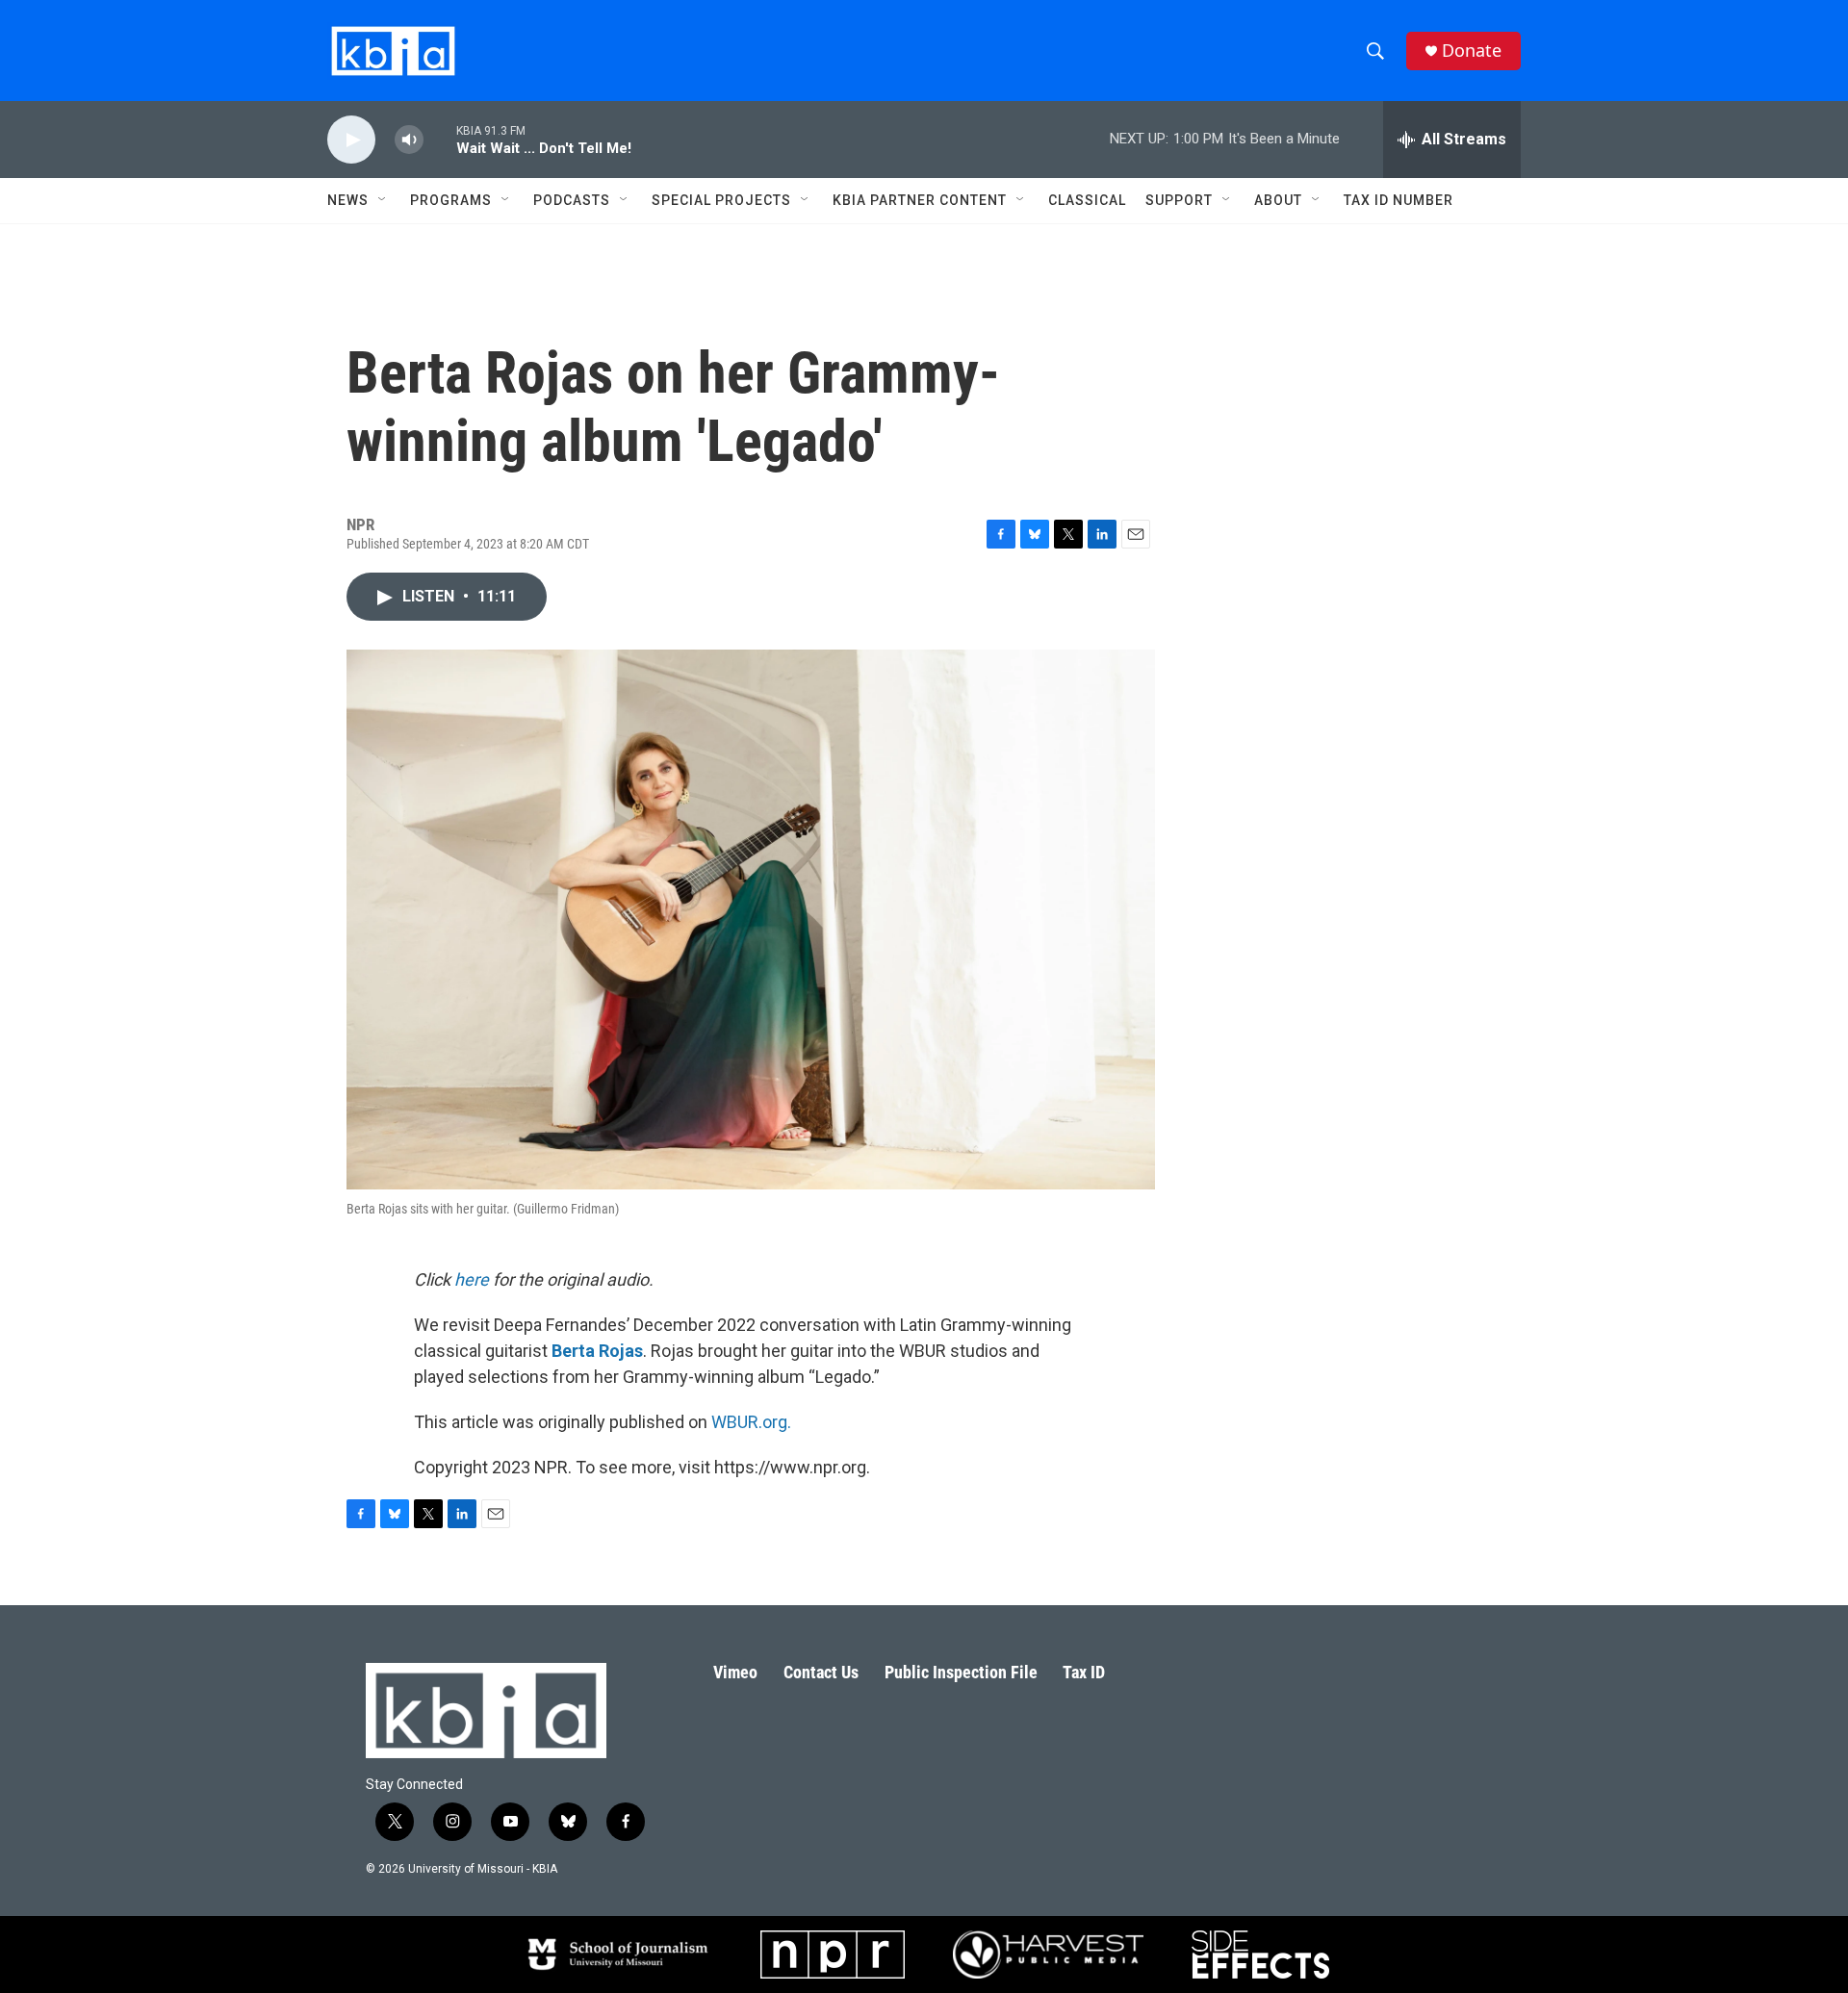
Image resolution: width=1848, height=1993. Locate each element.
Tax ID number (1399, 200)
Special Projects (721, 200)
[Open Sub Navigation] (383, 200)
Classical (1087, 200)
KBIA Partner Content (920, 200)
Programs (451, 200)
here (472, 1279)
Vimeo (735, 1672)
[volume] (409, 140)
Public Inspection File (961, 1672)
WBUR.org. (751, 1422)
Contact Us (821, 1672)
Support (1179, 200)
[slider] (440, 139)
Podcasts (572, 200)
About (1278, 200)
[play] (351, 140)
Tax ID (1084, 1672)
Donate (1472, 51)
